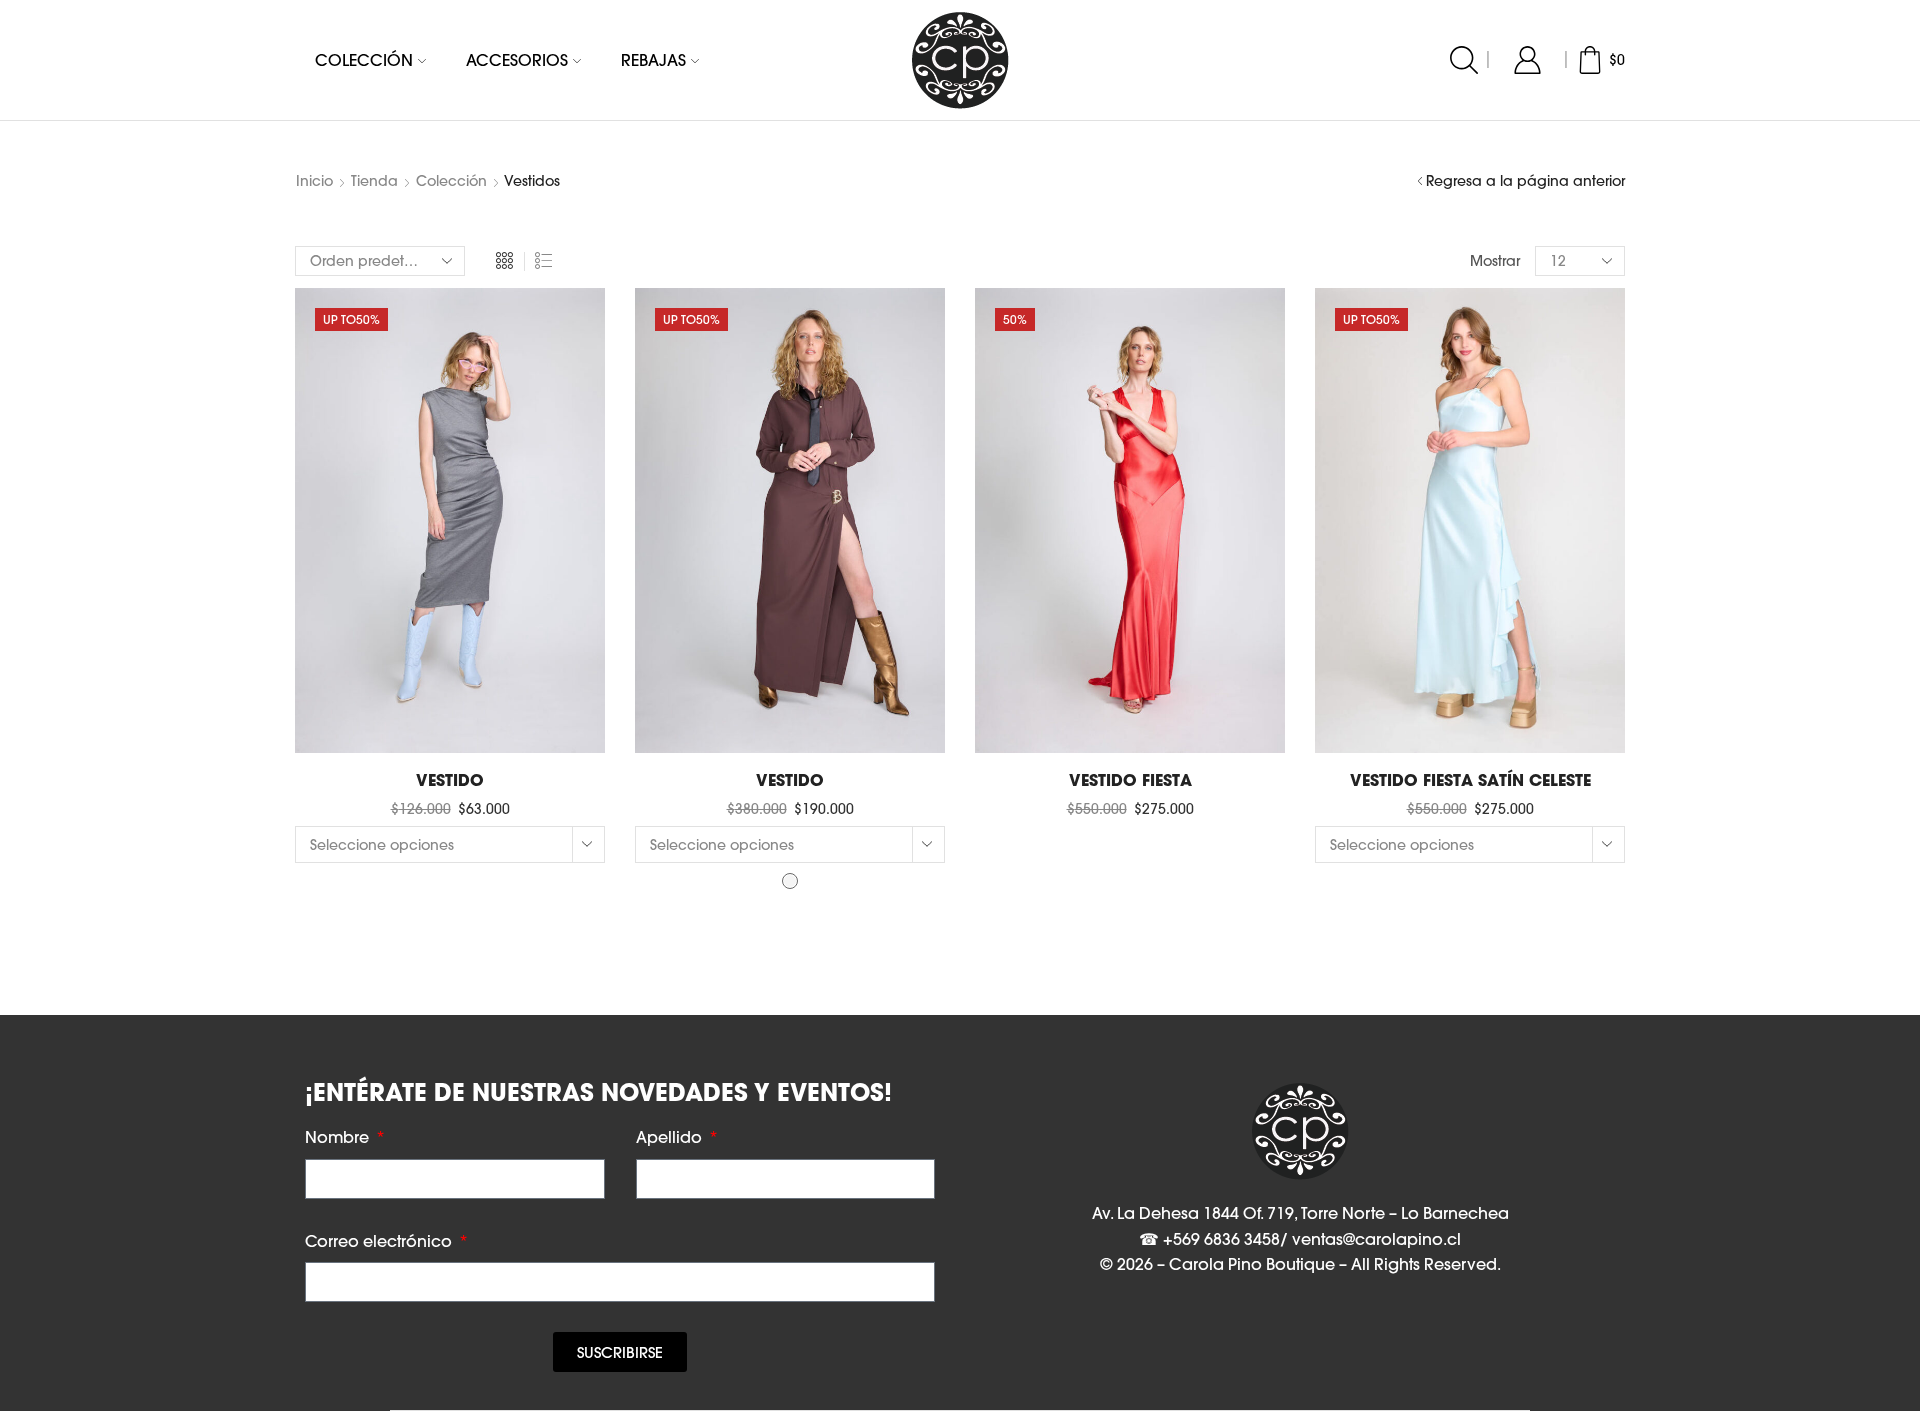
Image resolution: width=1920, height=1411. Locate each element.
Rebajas (653, 60)
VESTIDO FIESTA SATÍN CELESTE (1470, 780)
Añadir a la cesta (449, 721)
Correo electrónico (380, 1241)
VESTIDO (450, 780)
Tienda (374, 181)
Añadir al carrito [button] (1129, 721)
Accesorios (517, 60)
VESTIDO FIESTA (1130, 780)
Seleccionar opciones (789, 721)
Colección (364, 60)
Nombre (339, 1137)
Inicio (314, 181)
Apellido (671, 1137)
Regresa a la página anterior (1525, 181)
